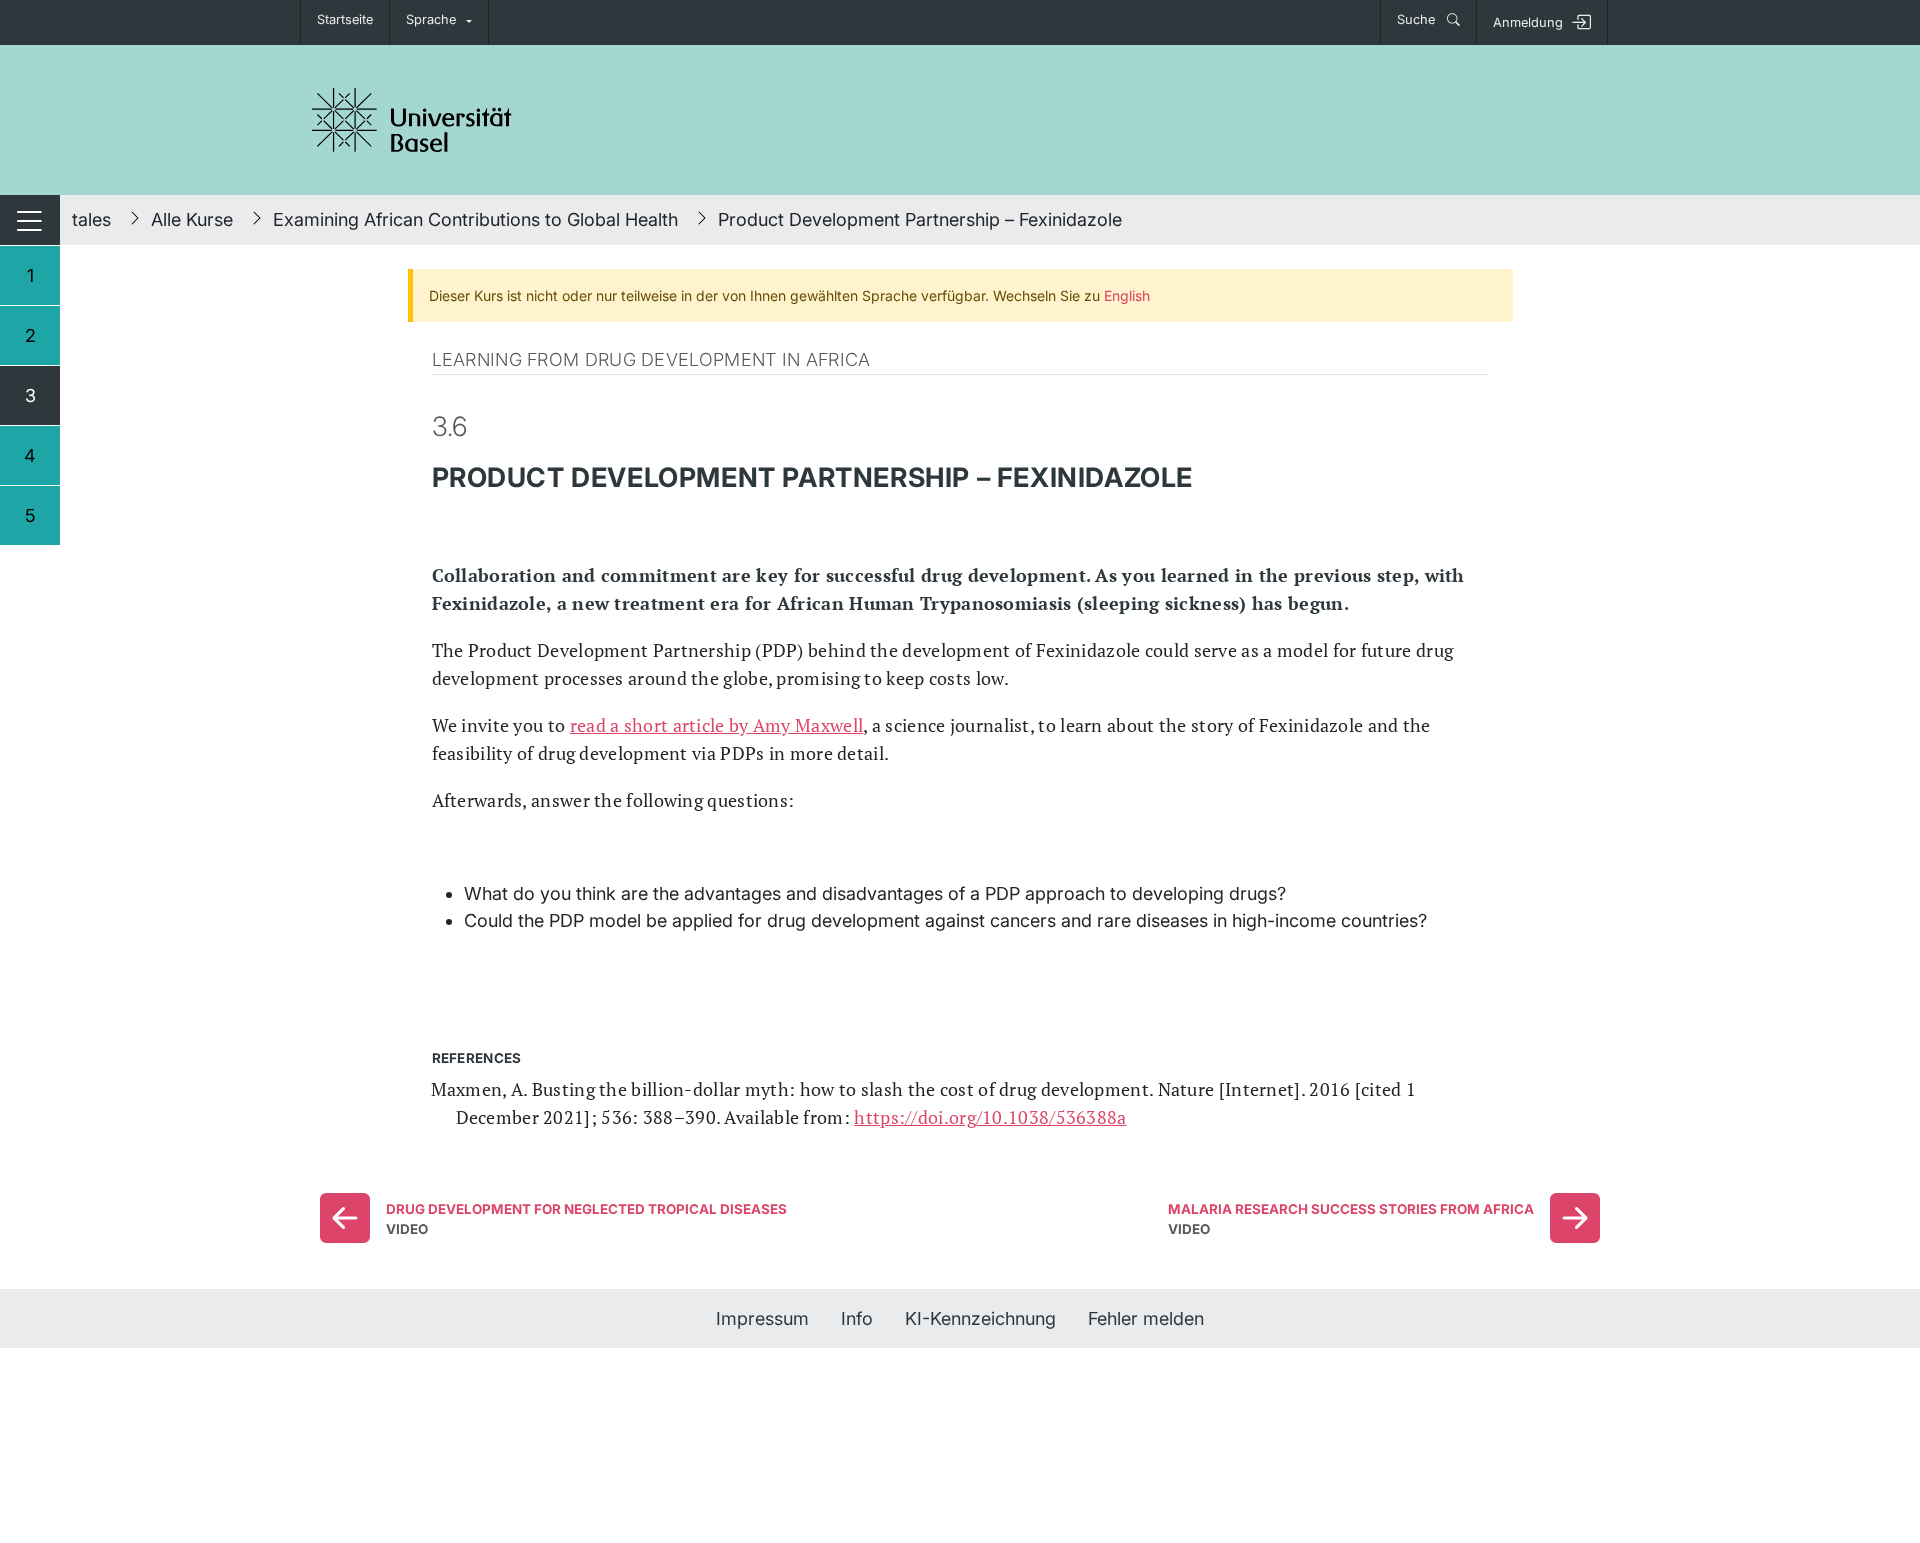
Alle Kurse (192, 219)
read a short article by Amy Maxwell (717, 725)
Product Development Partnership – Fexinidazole (920, 219)
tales (91, 219)
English (1127, 295)
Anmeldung (1528, 22)
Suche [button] (1418, 19)
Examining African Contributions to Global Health (475, 219)
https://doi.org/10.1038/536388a (990, 1117)
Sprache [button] (431, 19)
